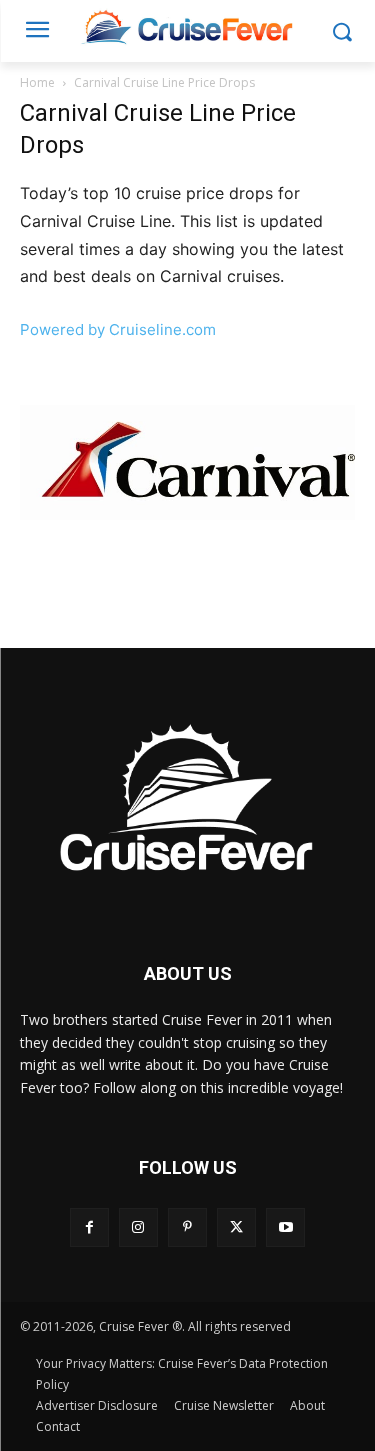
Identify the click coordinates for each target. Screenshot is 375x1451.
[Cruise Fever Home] (187, 26)
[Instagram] (138, 1227)
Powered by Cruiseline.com (118, 329)
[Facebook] (89, 1227)
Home (37, 82)
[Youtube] (285, 1227)
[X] (236, 1227)
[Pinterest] (187, 1227)
